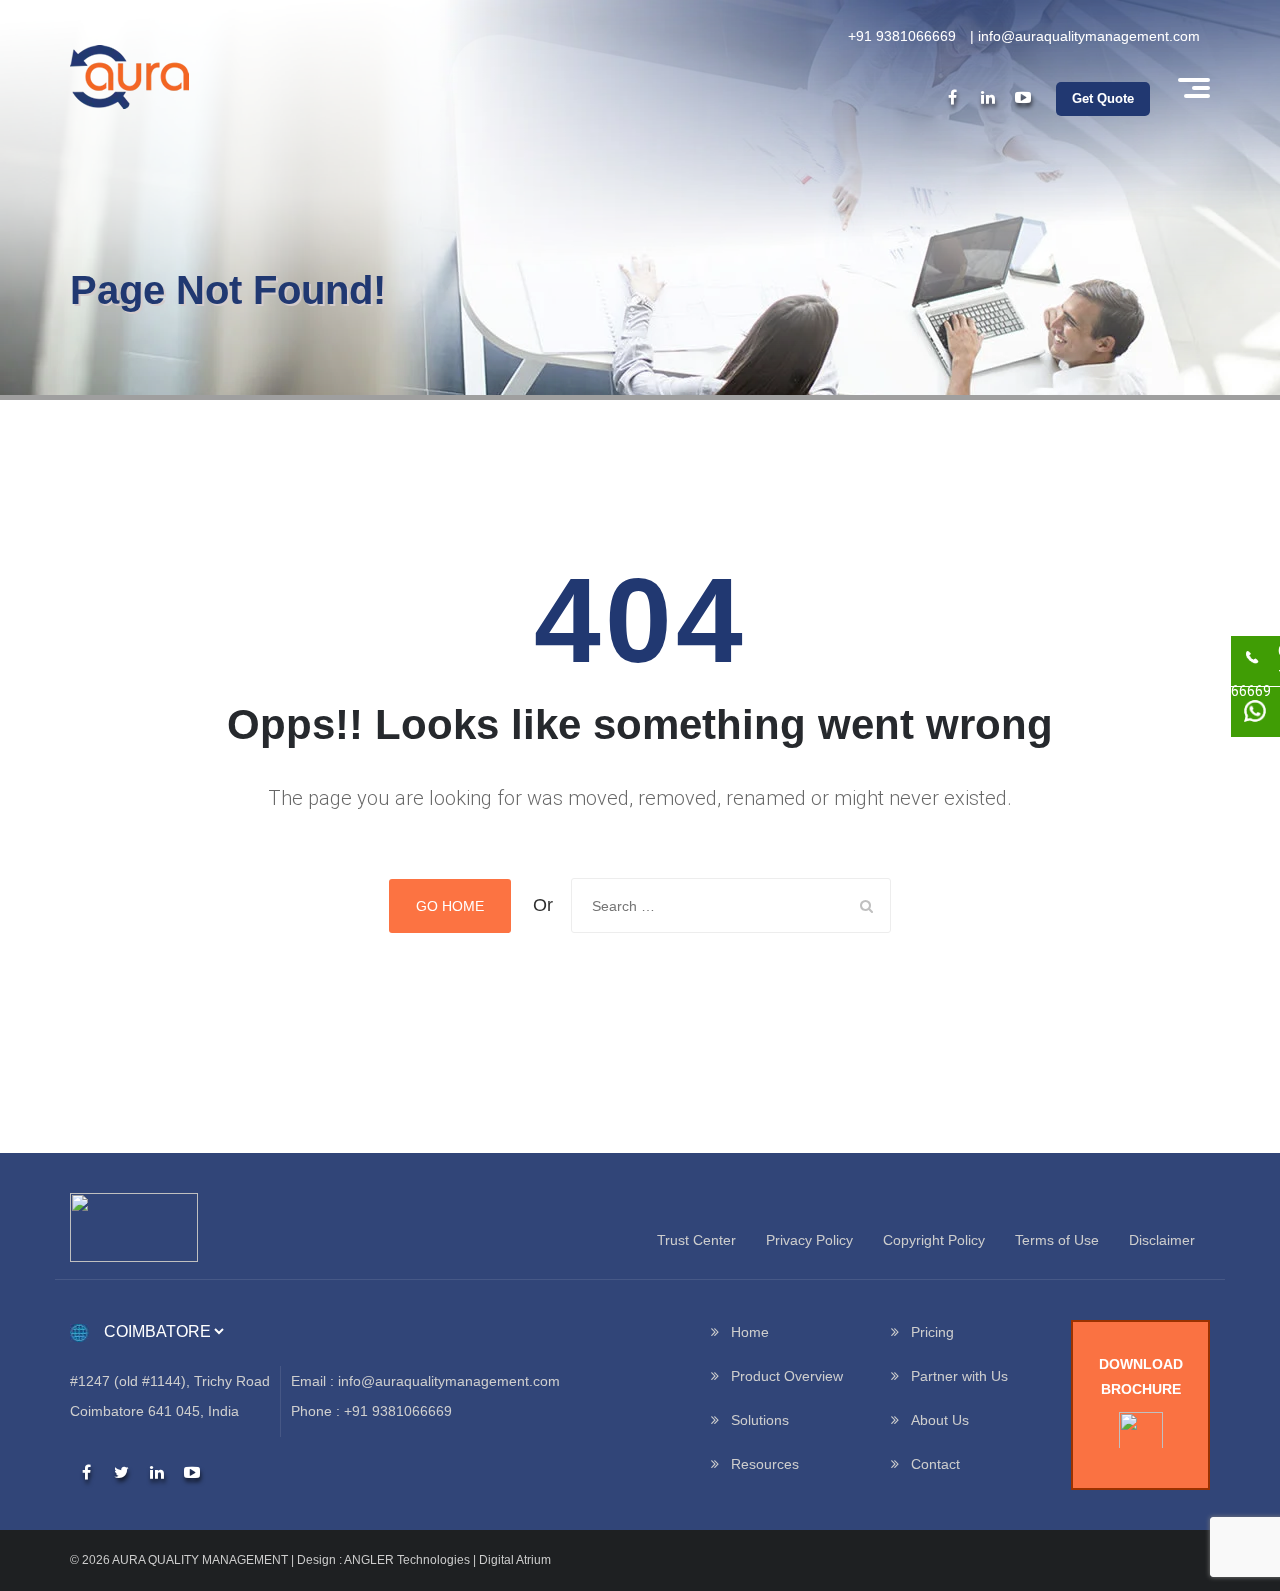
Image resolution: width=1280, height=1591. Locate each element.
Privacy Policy (809, 1240)
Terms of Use (1057, 1240)
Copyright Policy (934, 1240)
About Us (940, 1420)
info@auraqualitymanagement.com (1089, 36)
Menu (1192, 88)
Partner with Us (959, 1376)
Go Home (450, 906)
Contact (935, 1464)
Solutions (760, 1420)
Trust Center (696, 1240)
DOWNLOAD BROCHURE (1141, 1376)
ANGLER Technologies (407, 1560)
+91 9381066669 (902, 36)
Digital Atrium (515, 1560)
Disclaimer (1162, 1240)
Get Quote (1103, 98)
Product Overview (787, 1376)
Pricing (932, 1332)
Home (750, 1332)
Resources (765, 1464)
